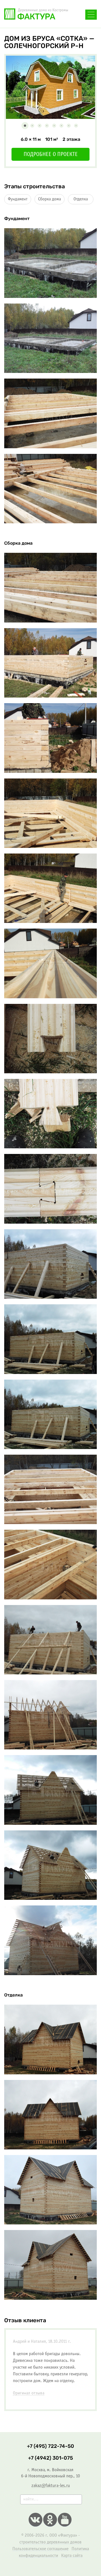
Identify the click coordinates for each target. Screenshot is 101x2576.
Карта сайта (72, 2556)
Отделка (81, 199)
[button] (25, 126)
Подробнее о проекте (51, 155)
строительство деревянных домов (50, 2542)
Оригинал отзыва (29, 2393)
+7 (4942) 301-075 (50, 2458)
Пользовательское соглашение (40, 2549)
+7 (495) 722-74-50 (50, 2446)
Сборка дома (50, 199)
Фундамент (18, 199)
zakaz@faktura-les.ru (51, 2486)
